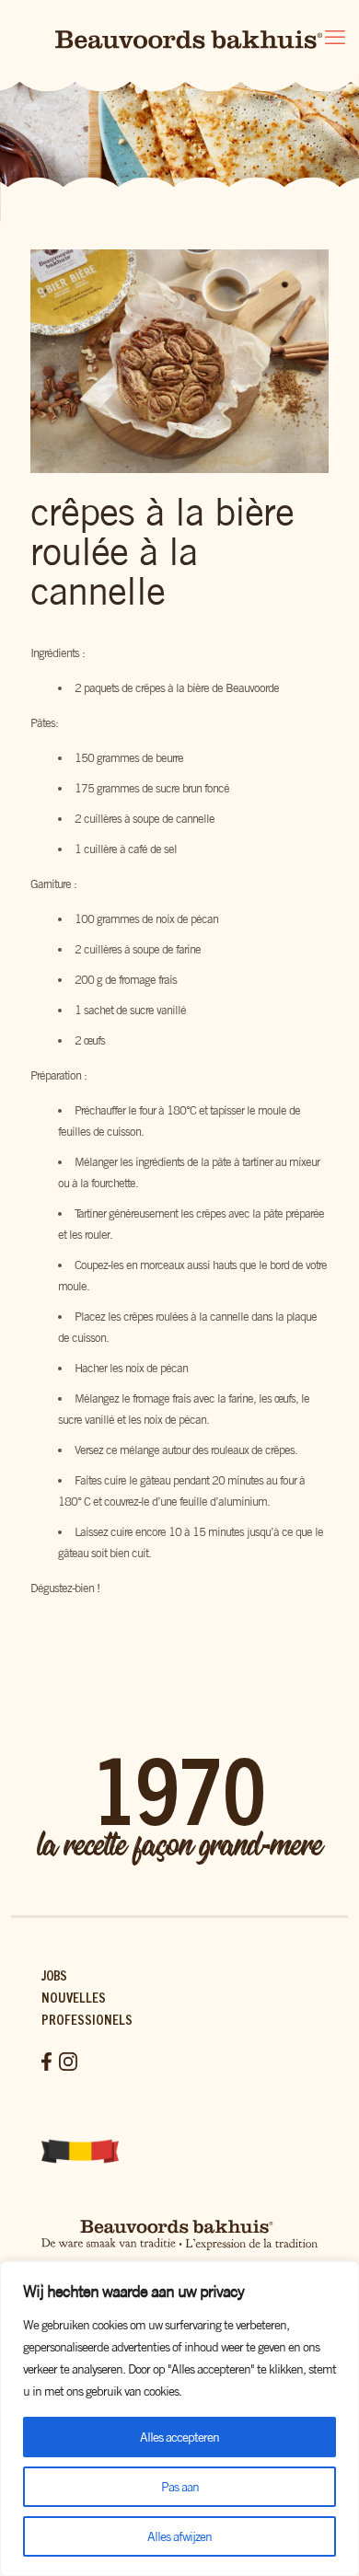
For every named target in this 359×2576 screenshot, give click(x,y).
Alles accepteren (179, 2437)
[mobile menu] (334, 37)
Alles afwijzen (179, 2536)
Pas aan (180, 2487)
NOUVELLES (74, 1997)
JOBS (54, 1975)
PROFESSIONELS (87, 2019)
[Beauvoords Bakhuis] (179, 37)
